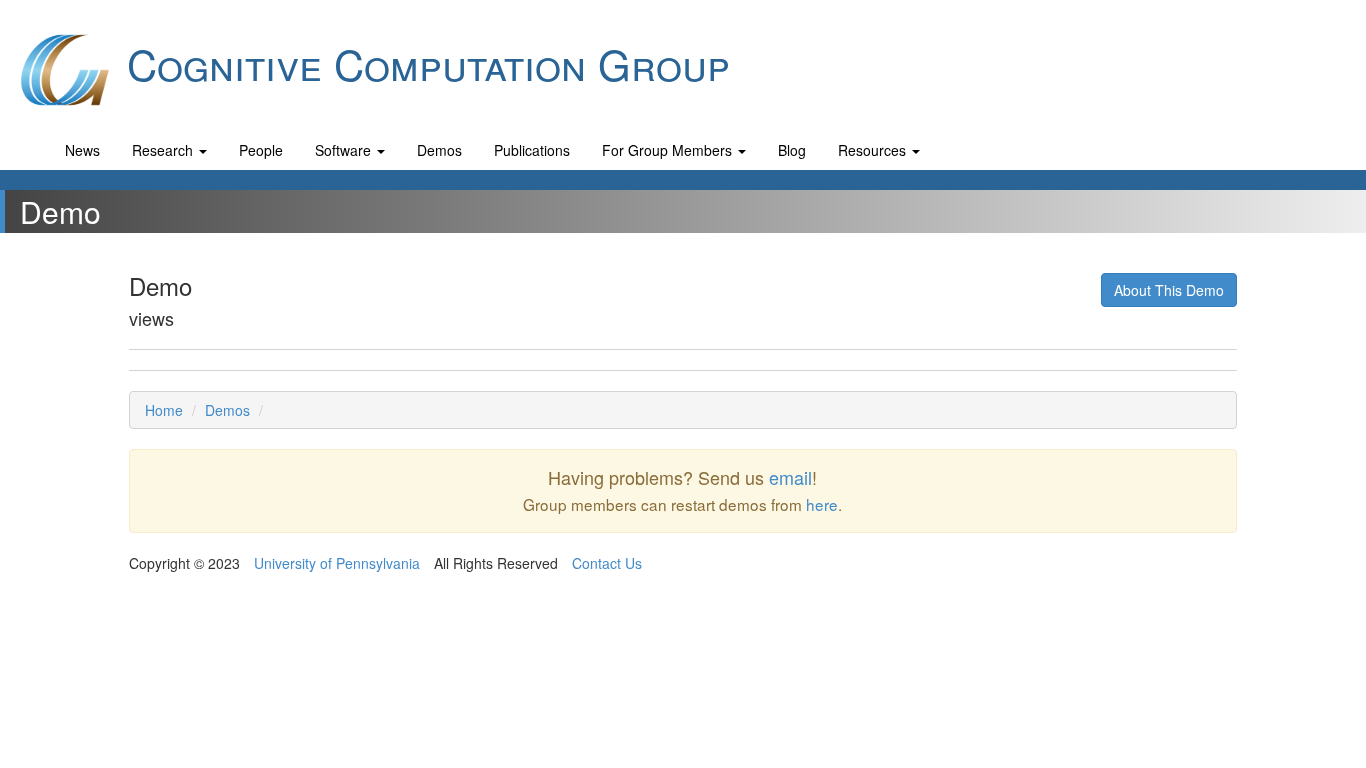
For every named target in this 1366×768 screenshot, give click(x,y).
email (790, 477)
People (261, 150)
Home (164, 410)
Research (164, 150)
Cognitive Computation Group (422, 63)
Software (345, 150)
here (822, 504)
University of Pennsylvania (337, 563)
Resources (874, 150)
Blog (792, 150)
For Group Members (669, 150)
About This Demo (1169, 290)
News (82, 150)
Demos (439, 150)
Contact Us (607, 563)
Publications (532, 150)
